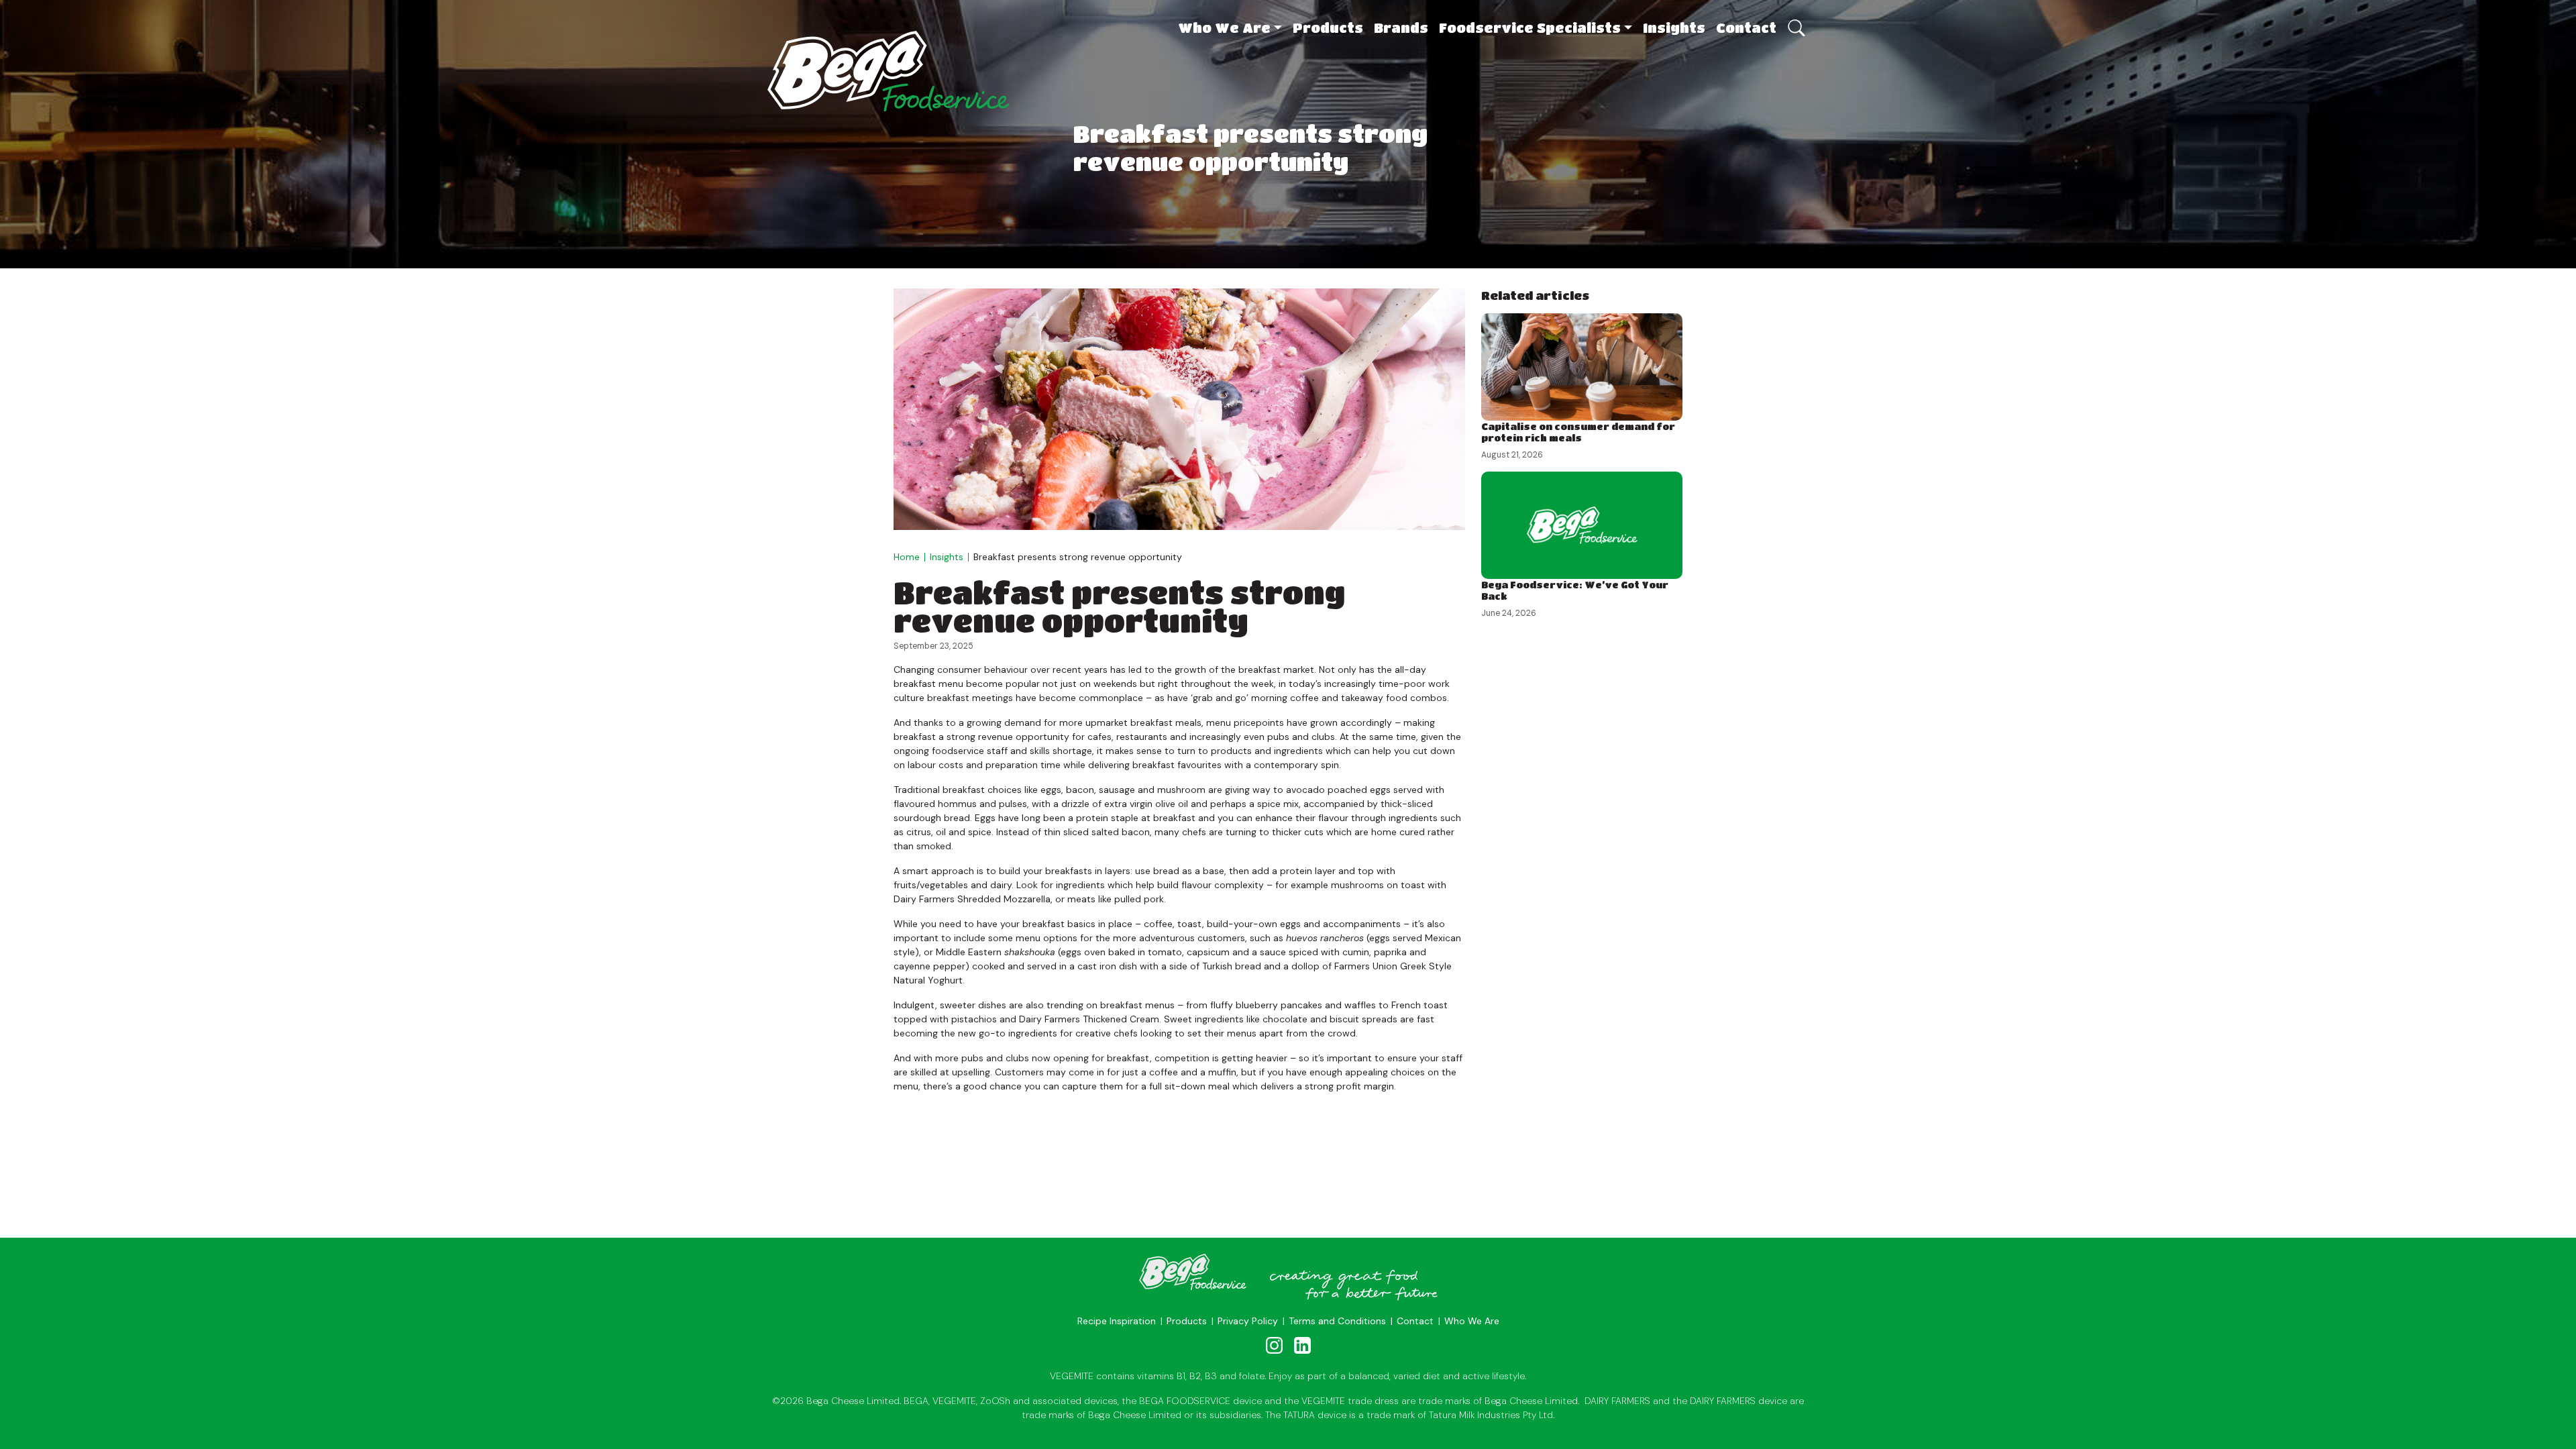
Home (907, 557)
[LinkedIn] (1302, 1345)
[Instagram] (1275, 1345)
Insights (1674, 28)
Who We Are (1224, 28)
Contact (1746, 28)
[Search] (1795, 21)
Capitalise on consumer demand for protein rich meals (1578, 432)
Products (1328, 28)
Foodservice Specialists (1530, 28)
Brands (1401, 28)
